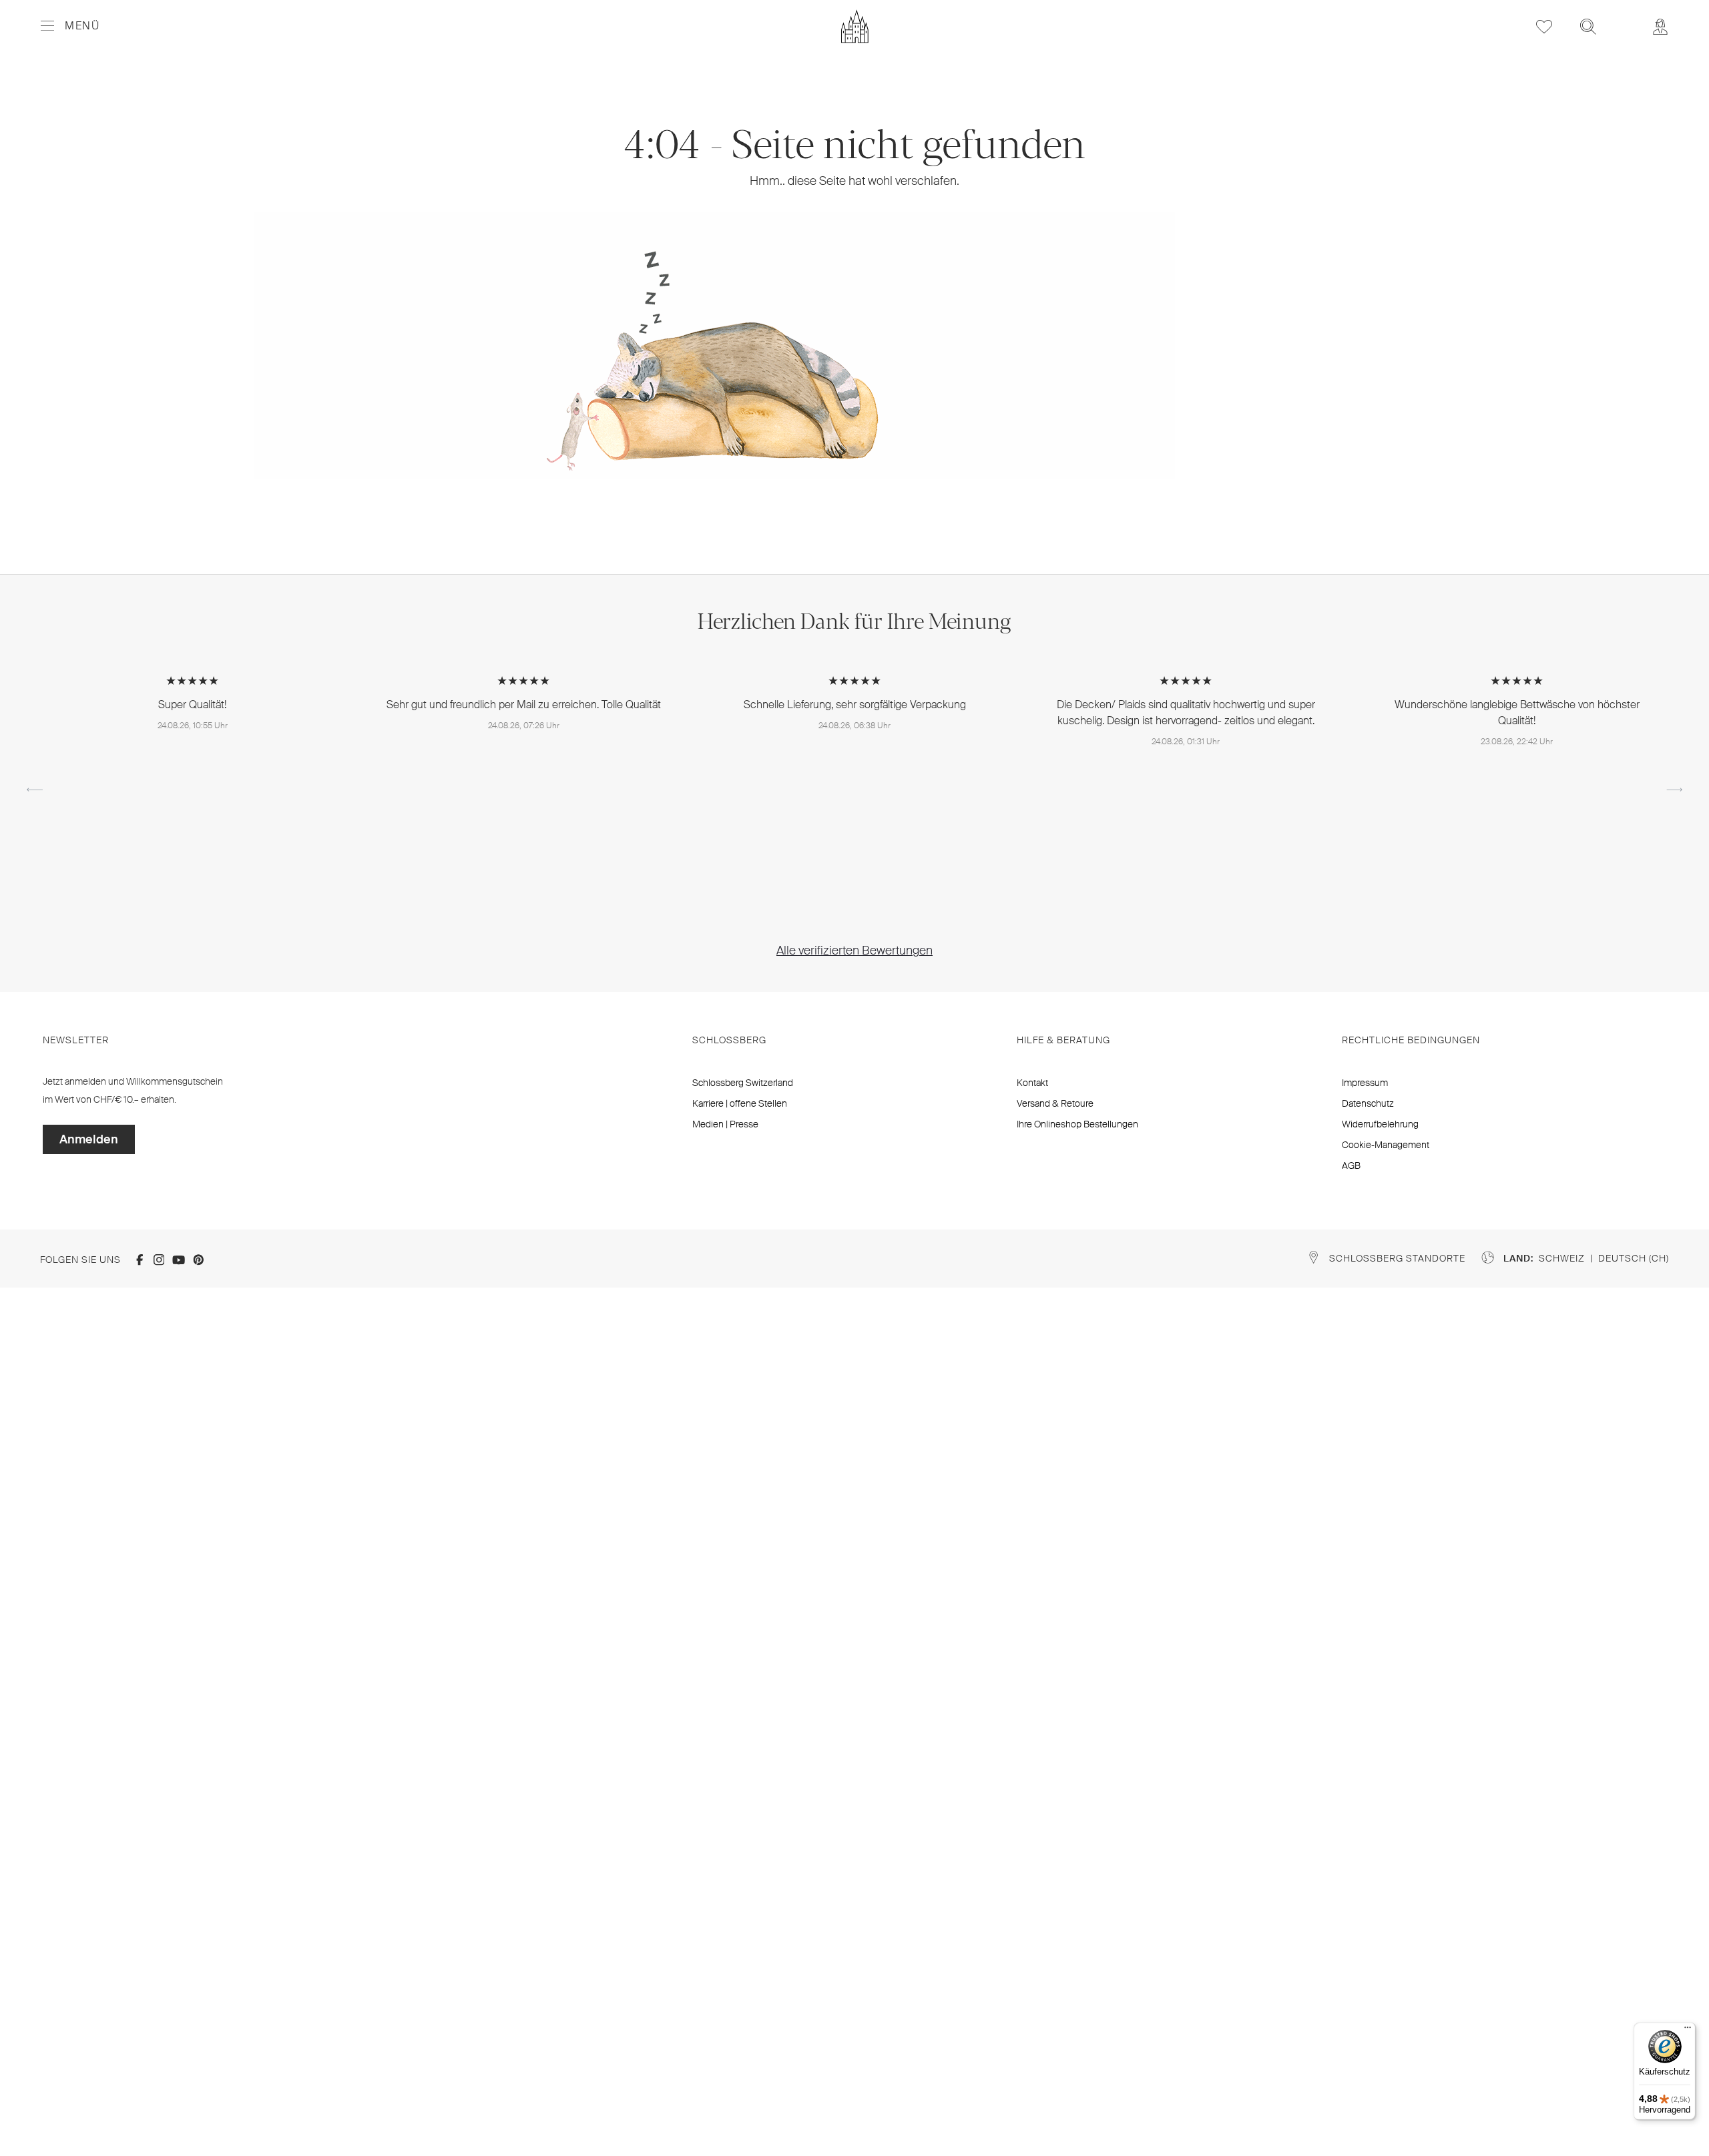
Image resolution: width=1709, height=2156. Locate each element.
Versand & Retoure (1055, 1103)
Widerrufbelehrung (1380, 1124)
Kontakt (1032, 1083)
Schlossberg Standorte (1397, 1258)
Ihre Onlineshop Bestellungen (1077, 1124)
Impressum (1365, 1083)
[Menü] (1688, 2031)
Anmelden (89, 1139)
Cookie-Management (1386, 1145)
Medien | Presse (725, 1124)
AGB (1351, 1165)
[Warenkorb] (1624, 17)
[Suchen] (1588, 26)
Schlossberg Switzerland (743, 1083)
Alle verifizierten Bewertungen (854, 951)
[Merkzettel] (1544, 26)
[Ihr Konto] (1660, 26)
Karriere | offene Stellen (740, 1103)
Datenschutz (1368, 1103)
